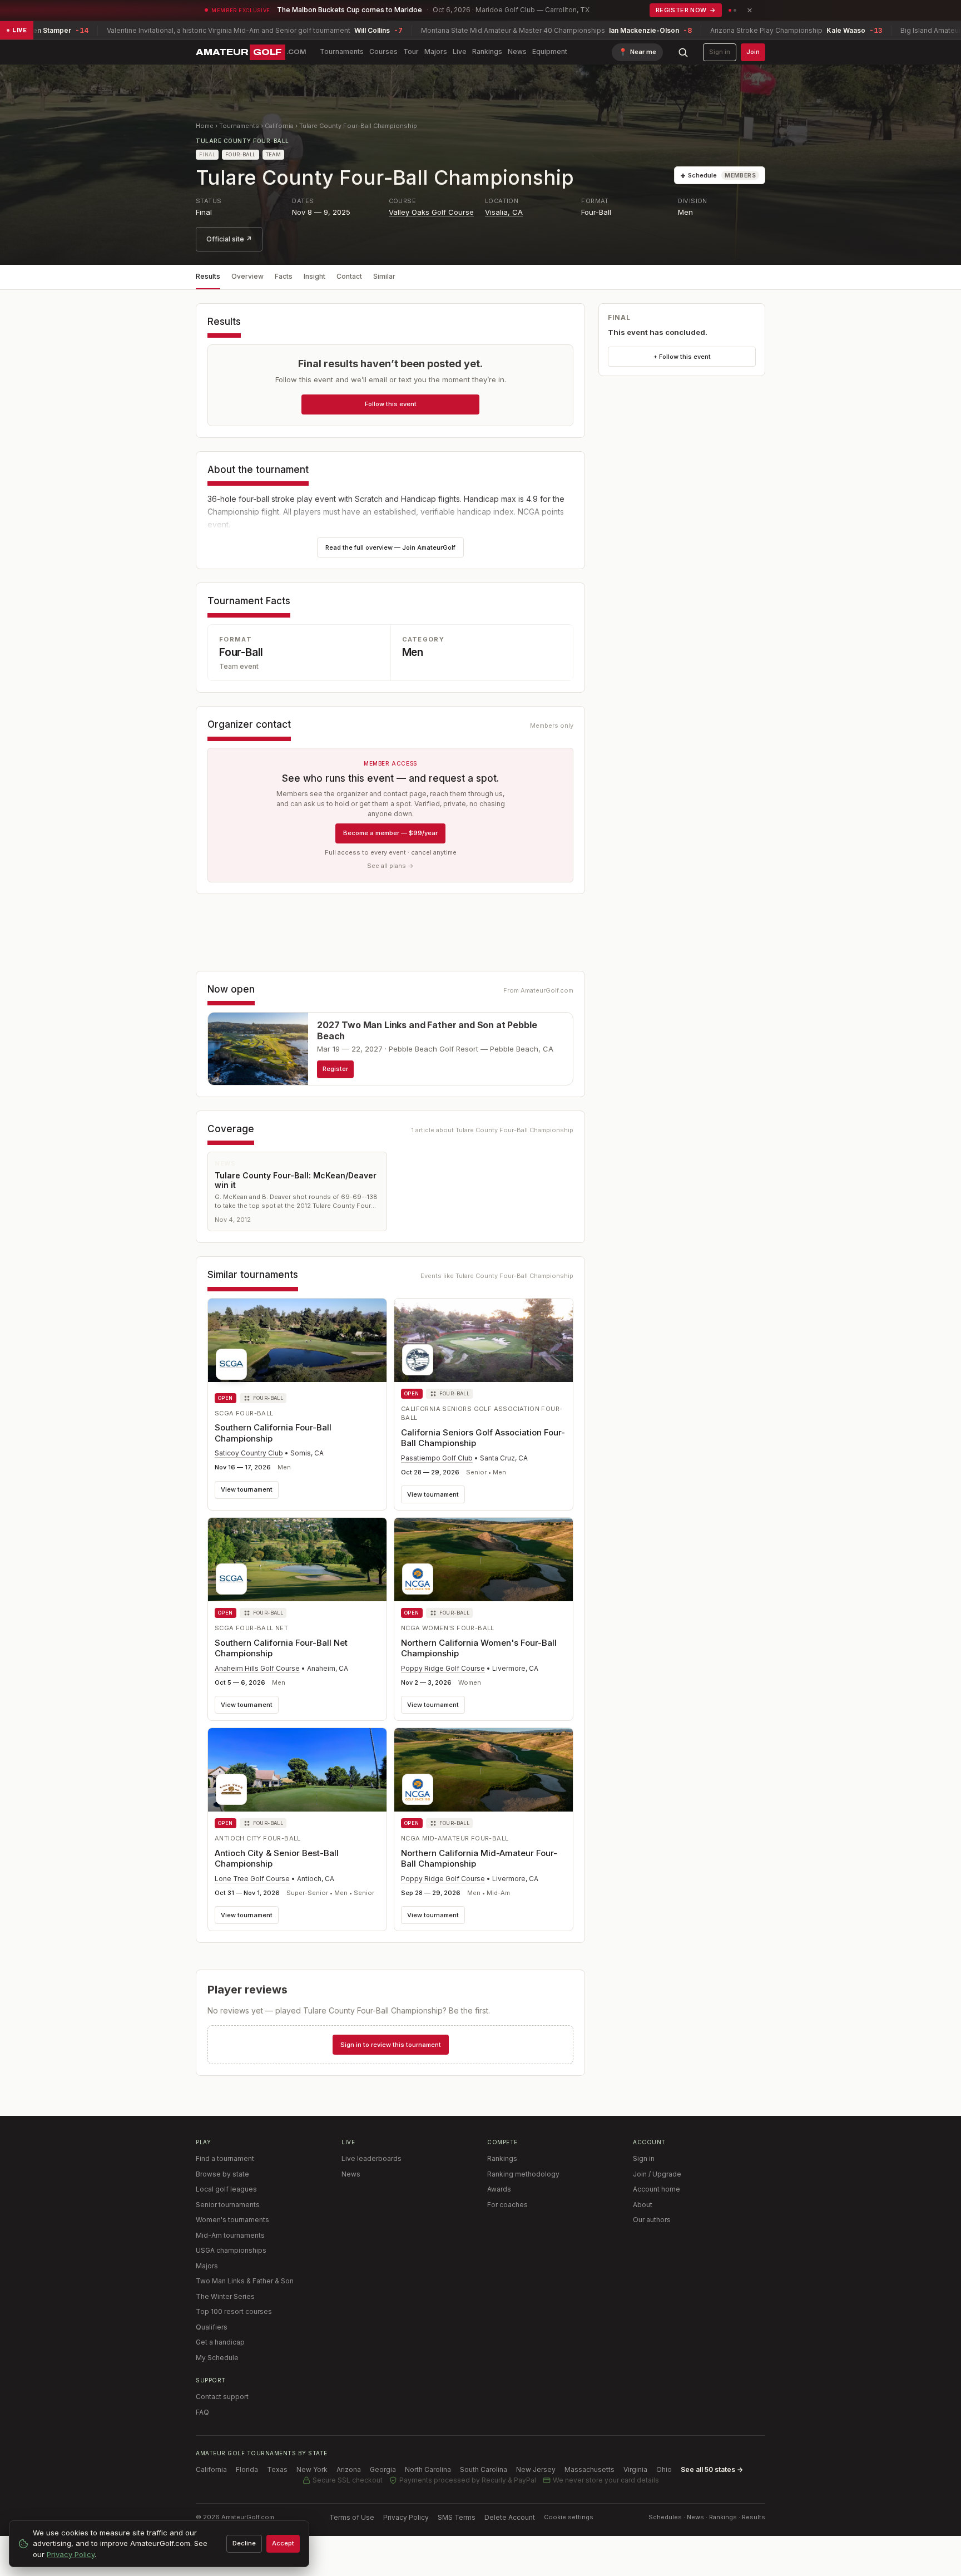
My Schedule (217, 2358)
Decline (244, 2543)
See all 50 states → (712, 2469)
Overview (247, 276)
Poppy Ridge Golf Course (443, 1668)
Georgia (383, 2469)
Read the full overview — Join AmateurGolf (390, 547)
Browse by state (222, 2174)
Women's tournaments (232, 2220)
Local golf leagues (226, 2189)
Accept (283, 2543)
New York (312, 2469)
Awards (499, 2189)
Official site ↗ (229, 239)
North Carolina (428, 2469)
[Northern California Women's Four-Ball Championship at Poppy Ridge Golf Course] (484, 1560)
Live (460, 51)
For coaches (507, 2205)
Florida (247, 2469)
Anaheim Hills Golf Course (257, 1668)
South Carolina (484, 2469)
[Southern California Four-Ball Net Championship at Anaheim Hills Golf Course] (297, 1560)
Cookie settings (569, 2517)
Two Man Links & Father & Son (245, 2281)
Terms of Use (352, 2517)
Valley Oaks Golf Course (431, 212)
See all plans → (390, 866)
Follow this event (391, 404)
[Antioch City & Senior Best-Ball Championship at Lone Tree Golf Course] (297, 1770)
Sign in (720, 52)
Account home (657, 2189)
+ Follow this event (682, 357)
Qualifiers (212, 2327)
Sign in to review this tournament (391, 2045)
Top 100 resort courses (234, 2311)
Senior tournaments (228, 2205)
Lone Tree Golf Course (252, 1879)
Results (208, 276)
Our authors (652, 2220)
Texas (277, 2469)
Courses (383, 51)
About (643, 2205)
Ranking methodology (523, 2174)
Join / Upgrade (657, 2174)
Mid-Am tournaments (230, 2235)
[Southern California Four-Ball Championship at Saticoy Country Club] (297, 1343)
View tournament (247, 1489)
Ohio (664, 2469)
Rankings (487, 51)
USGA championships (231, 2250)
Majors (436, 51)
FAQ (202, 2412)
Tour (411, 51)
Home (205, 126)
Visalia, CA (504, 212)
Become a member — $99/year (390, 833)
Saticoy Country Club (249, 1453)
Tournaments (342, 51)
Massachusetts (590, 2469)
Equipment (550, 51)
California (279, 126)
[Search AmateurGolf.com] (683, 52)
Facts (284, 276)
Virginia (635, 2469)
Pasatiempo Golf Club (437, 1458)
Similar (384, 276)
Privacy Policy (406, 2517)
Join (753, 52)
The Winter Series (225, 2296)
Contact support (222, 2397)
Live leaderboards (371, 2158)
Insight (314, 276)
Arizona (349, 2469)
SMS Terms (457, 2517)
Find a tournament (225, 2158)
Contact (349, 276)
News (517, 51)
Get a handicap (220, 2342)
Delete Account (510, 2517)
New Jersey (536, 2469)
